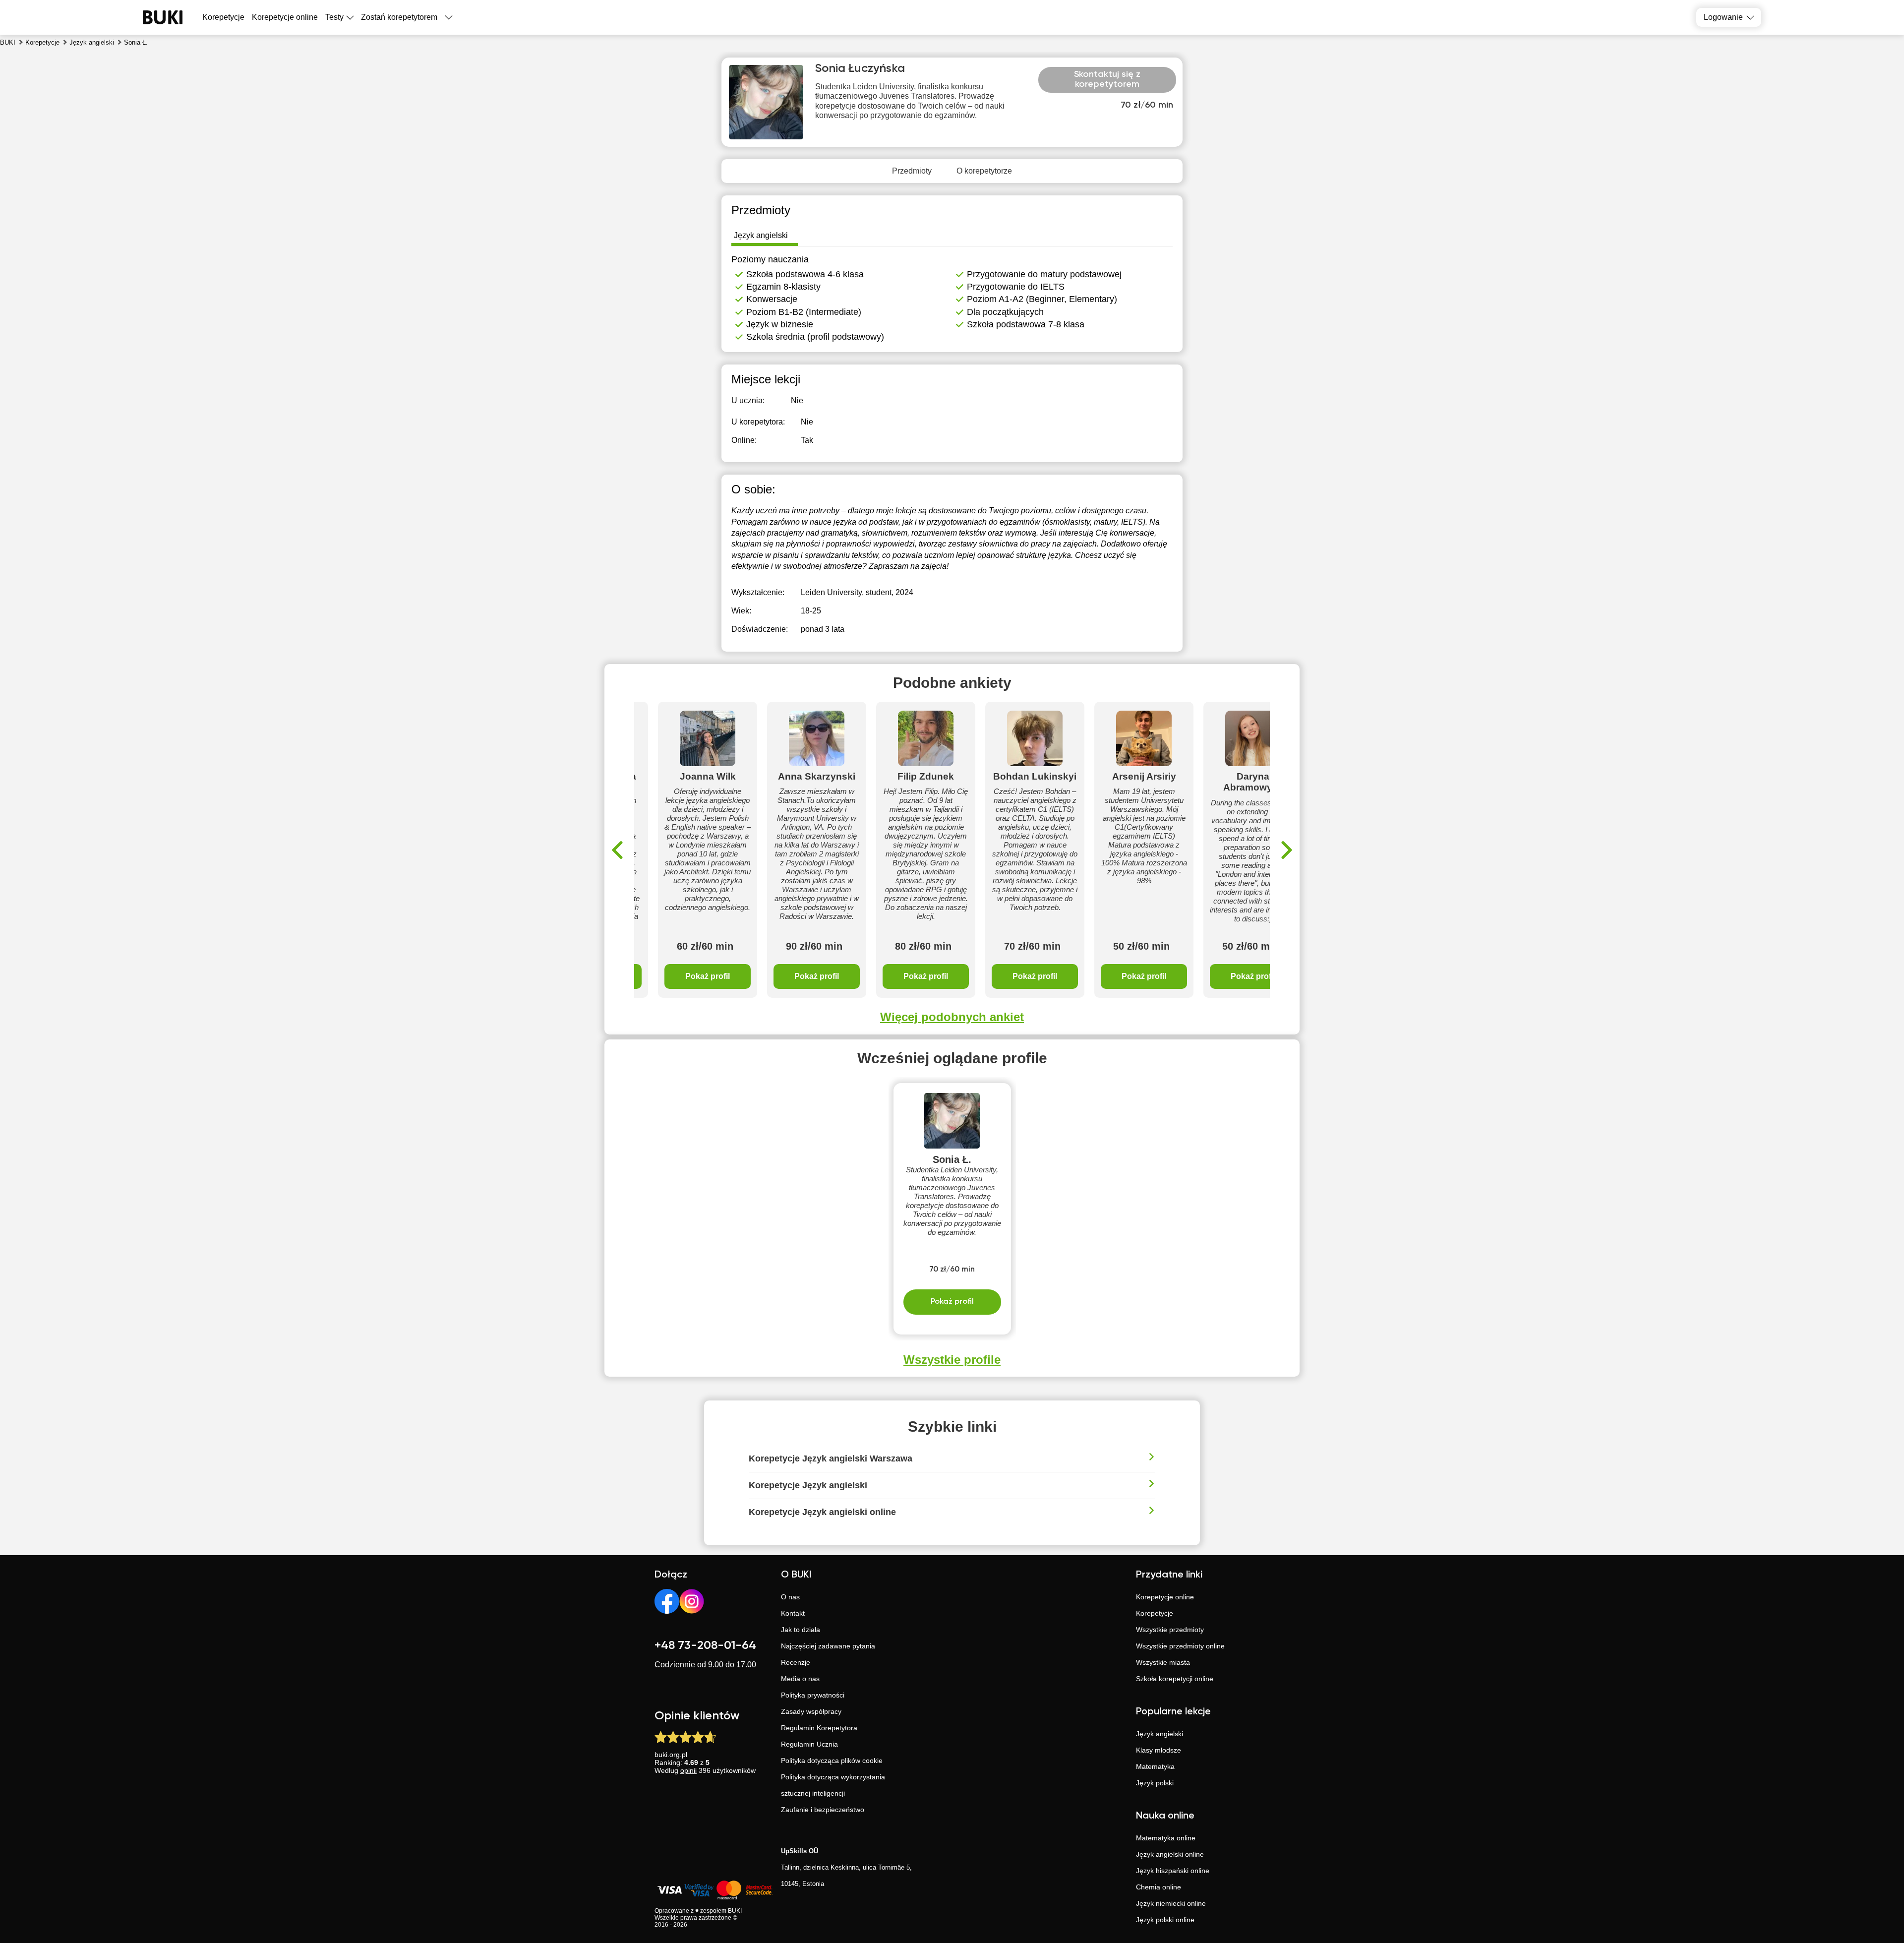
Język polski (1155, 1783)
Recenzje (796, 1662)
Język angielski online (1170, 1854)
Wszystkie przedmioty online (1180, 1646)
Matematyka (1155, 1766)
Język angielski (1160, 1734)
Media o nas (800, 1679)
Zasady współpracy (811, 1711)
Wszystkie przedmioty (1170, 1630)
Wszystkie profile (952, 1360)
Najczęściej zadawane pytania (828, 1646)
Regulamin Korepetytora (819, 1728)
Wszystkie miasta (1163, 1662)
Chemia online (1159, 1887)
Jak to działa (801, 1630)
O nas (790, 1597)
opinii (688, 1770)
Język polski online (1165, 1920)
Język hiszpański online (1173, 1871)
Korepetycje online (285, 17)
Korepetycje (1155, 1613)
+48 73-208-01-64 (705, 1645)
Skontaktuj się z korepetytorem (1107, 79)
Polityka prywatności (813, 1695)
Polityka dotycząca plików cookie (832, 1761)
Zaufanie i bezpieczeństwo (823, 1810)
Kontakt (793, 1613)
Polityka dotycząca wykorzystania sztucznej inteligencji (833, 1785)
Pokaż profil (708, 976)
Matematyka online (1166, 1838)
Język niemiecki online (1171, 1903)
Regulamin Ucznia (809, 1744)
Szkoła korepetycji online (1175, 1679)
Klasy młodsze (1159, 1750)
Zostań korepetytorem (399, 17)
